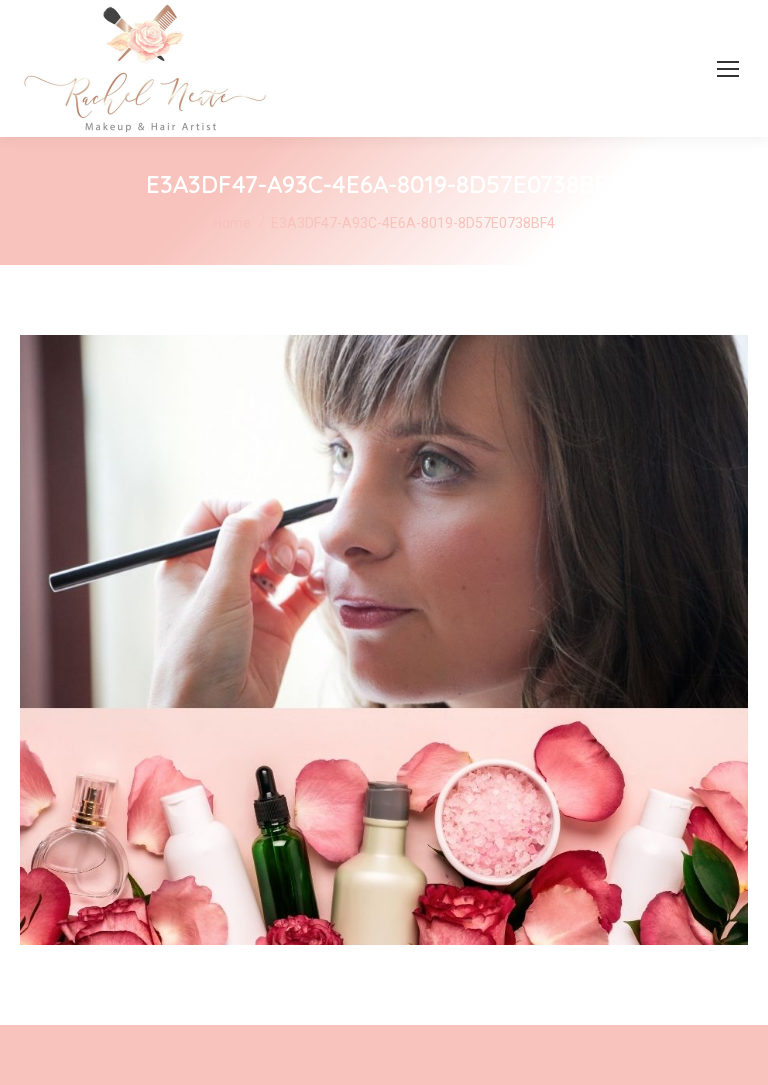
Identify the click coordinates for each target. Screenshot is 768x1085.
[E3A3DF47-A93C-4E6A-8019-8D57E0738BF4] (384, 640)
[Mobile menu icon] (728, 69)
